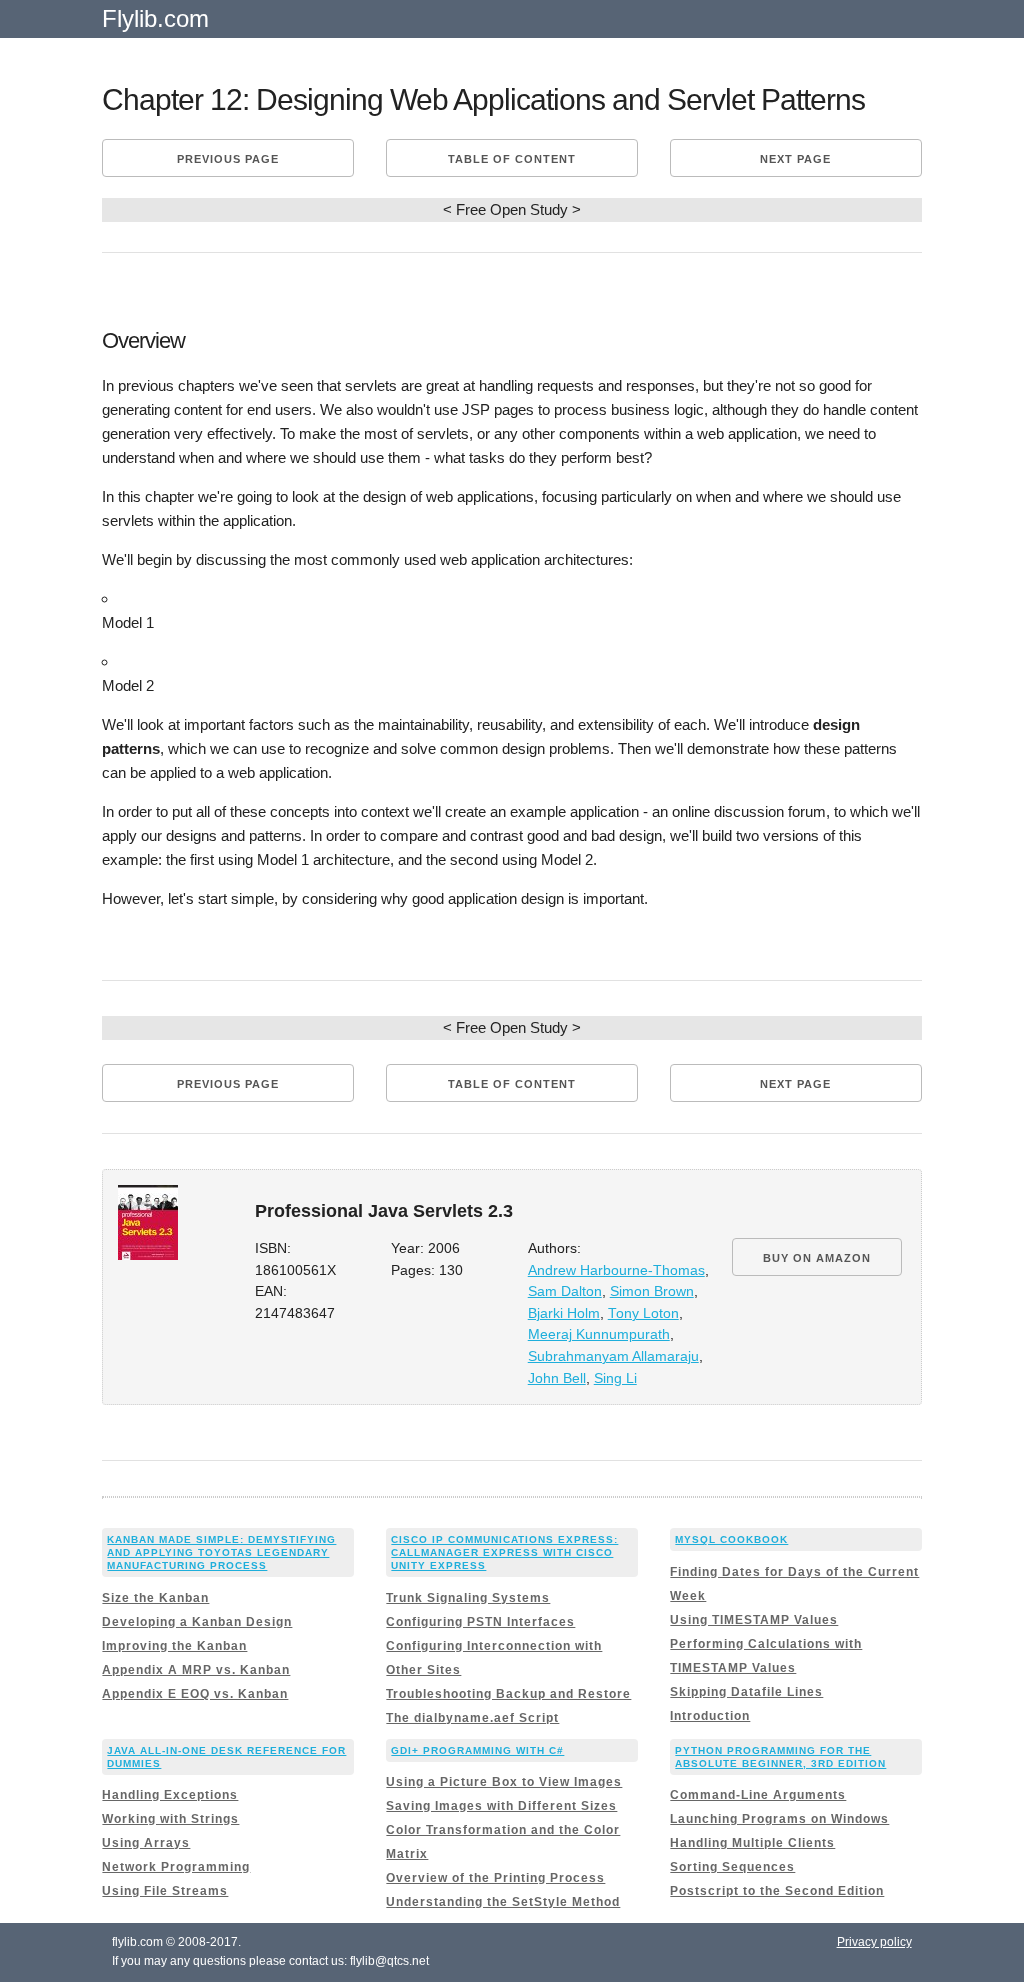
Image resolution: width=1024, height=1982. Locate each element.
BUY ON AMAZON (817, 1258)
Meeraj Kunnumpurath (599, 1334)
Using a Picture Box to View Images (504, 1782)
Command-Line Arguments (758, 1795)
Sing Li (615, 1378)
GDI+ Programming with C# (477, 1750)
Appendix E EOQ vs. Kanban (195, 1694)
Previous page (228, 159)
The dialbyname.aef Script (472, 1718)
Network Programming (176, 1867)
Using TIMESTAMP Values (754, 1620)
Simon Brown (652, 1291)
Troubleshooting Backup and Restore (508, 1694)
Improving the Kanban (174, 1646)
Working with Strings (170, 1819)
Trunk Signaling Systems (468, 1598)
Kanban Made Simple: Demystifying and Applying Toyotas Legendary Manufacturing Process (221, 1552)
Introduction (710, 1716)
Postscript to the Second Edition (777, 1891)
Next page (795, 159)
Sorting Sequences (732, 1867)
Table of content (512, 159)
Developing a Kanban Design (197, 1622)
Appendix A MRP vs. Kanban (196, 1670)
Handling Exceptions (170, 1795)
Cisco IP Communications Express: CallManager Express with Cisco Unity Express (504, 1552)
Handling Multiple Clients (752, 1843)
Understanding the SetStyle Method (503, 1902)
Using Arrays (146, 1843)
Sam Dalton (565, 1291)
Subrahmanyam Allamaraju (613, 1356)
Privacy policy (874, 1942)
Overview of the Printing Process (495, 1878)
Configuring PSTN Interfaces (480, 1622)
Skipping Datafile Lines (746, 1692)
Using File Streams (165, 1891)
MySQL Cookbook (731, 1539)
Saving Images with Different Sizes (501, 1806)
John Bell (557, 1378)
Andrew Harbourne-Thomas (616, 1270)
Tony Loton (643, 1313)
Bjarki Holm (564, 1313)
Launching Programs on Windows (779, 1819)
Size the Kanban (155, 1598)
